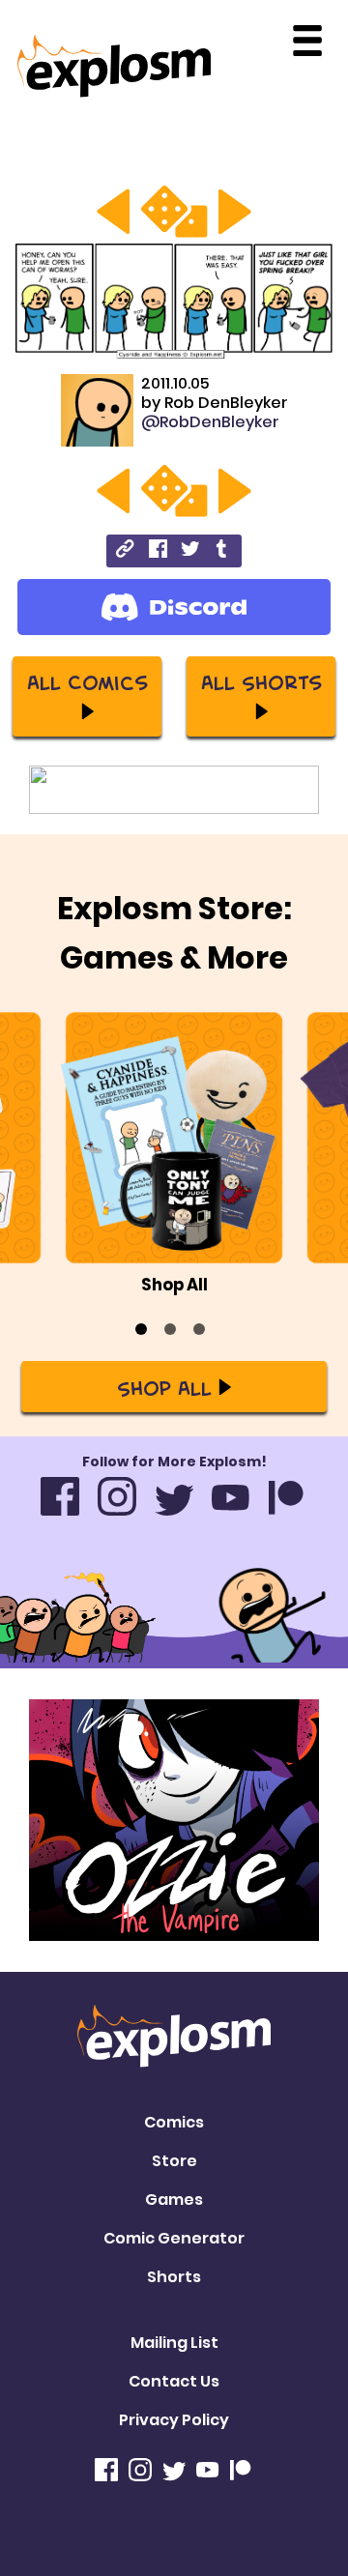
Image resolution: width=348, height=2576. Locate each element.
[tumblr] (223, 551)
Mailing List (174, 2343)
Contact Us (174, 2381)
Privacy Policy (174, 2420)
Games (174, 2200)
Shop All (164, 1387)
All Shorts (261, 681)
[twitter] (190, 551)
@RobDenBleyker (210, 422)
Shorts (174, 2277)
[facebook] (158, 551)
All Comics (87, 681)
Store (174, 2161)
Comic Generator (174, 2238)
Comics (174, 2122)
